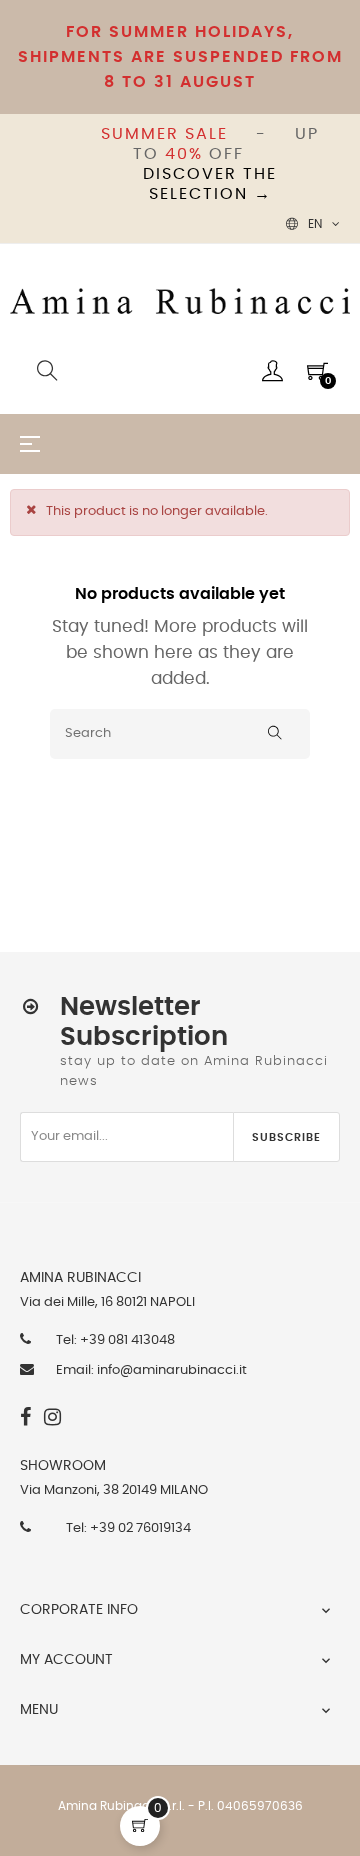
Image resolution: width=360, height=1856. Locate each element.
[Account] (272, 371)
